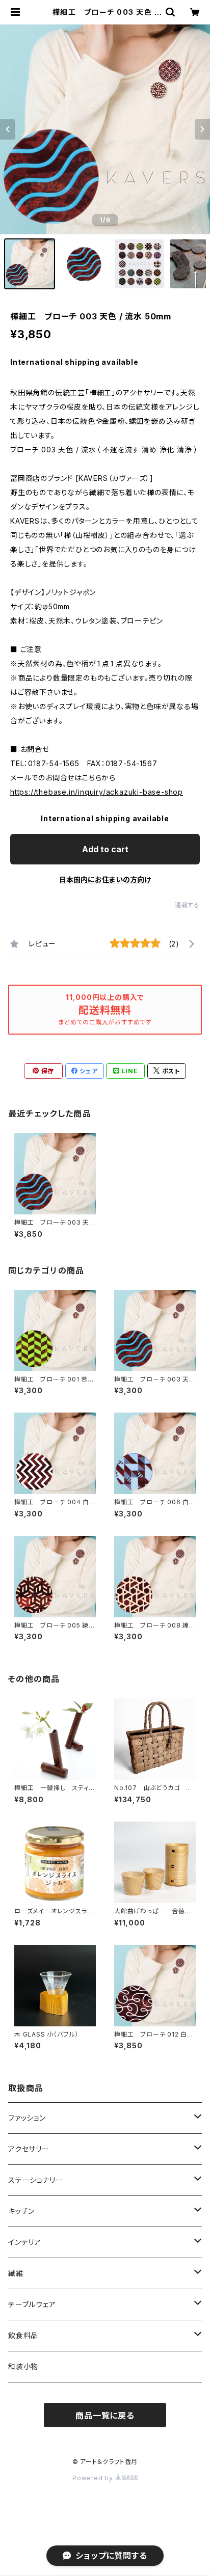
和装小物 (23, 2366)
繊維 (16, 2273)
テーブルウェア (32, 2304)
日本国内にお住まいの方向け (105, 879)
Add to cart (105, 849)
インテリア (25, 2242)
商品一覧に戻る (105, 2416)
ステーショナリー (35, 2180)
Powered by (94, 2478)
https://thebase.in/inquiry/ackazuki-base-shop (97, 792)
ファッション (27, 2118)
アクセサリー (29, 2149)
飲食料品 (23, 2335)
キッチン (21, 2211)
